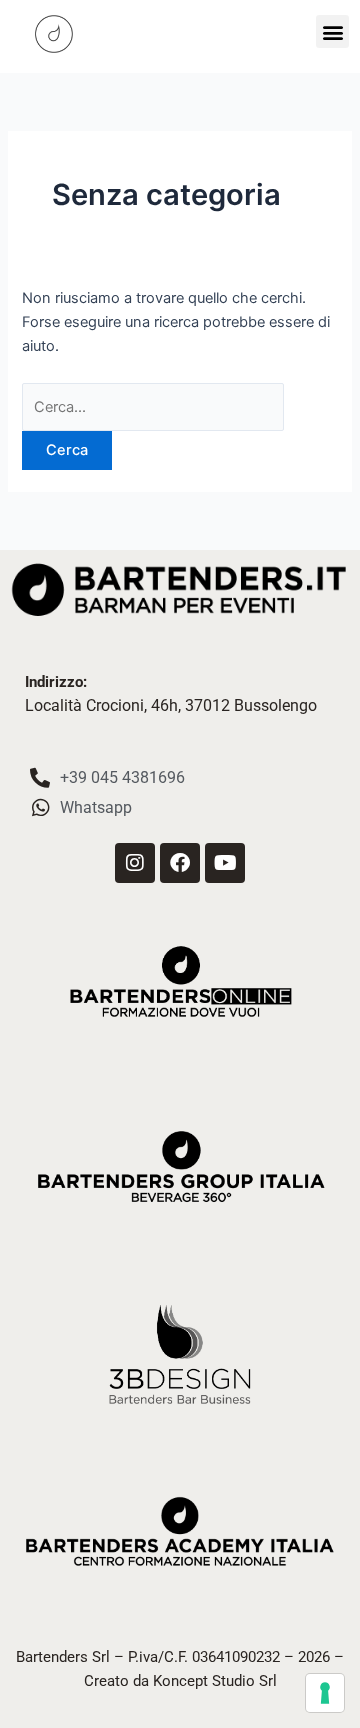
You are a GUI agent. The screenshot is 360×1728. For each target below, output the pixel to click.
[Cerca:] (153, 407)
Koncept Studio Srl (215, 1681)
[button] (332, 31)
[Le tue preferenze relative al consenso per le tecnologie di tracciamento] (325, 1693)
